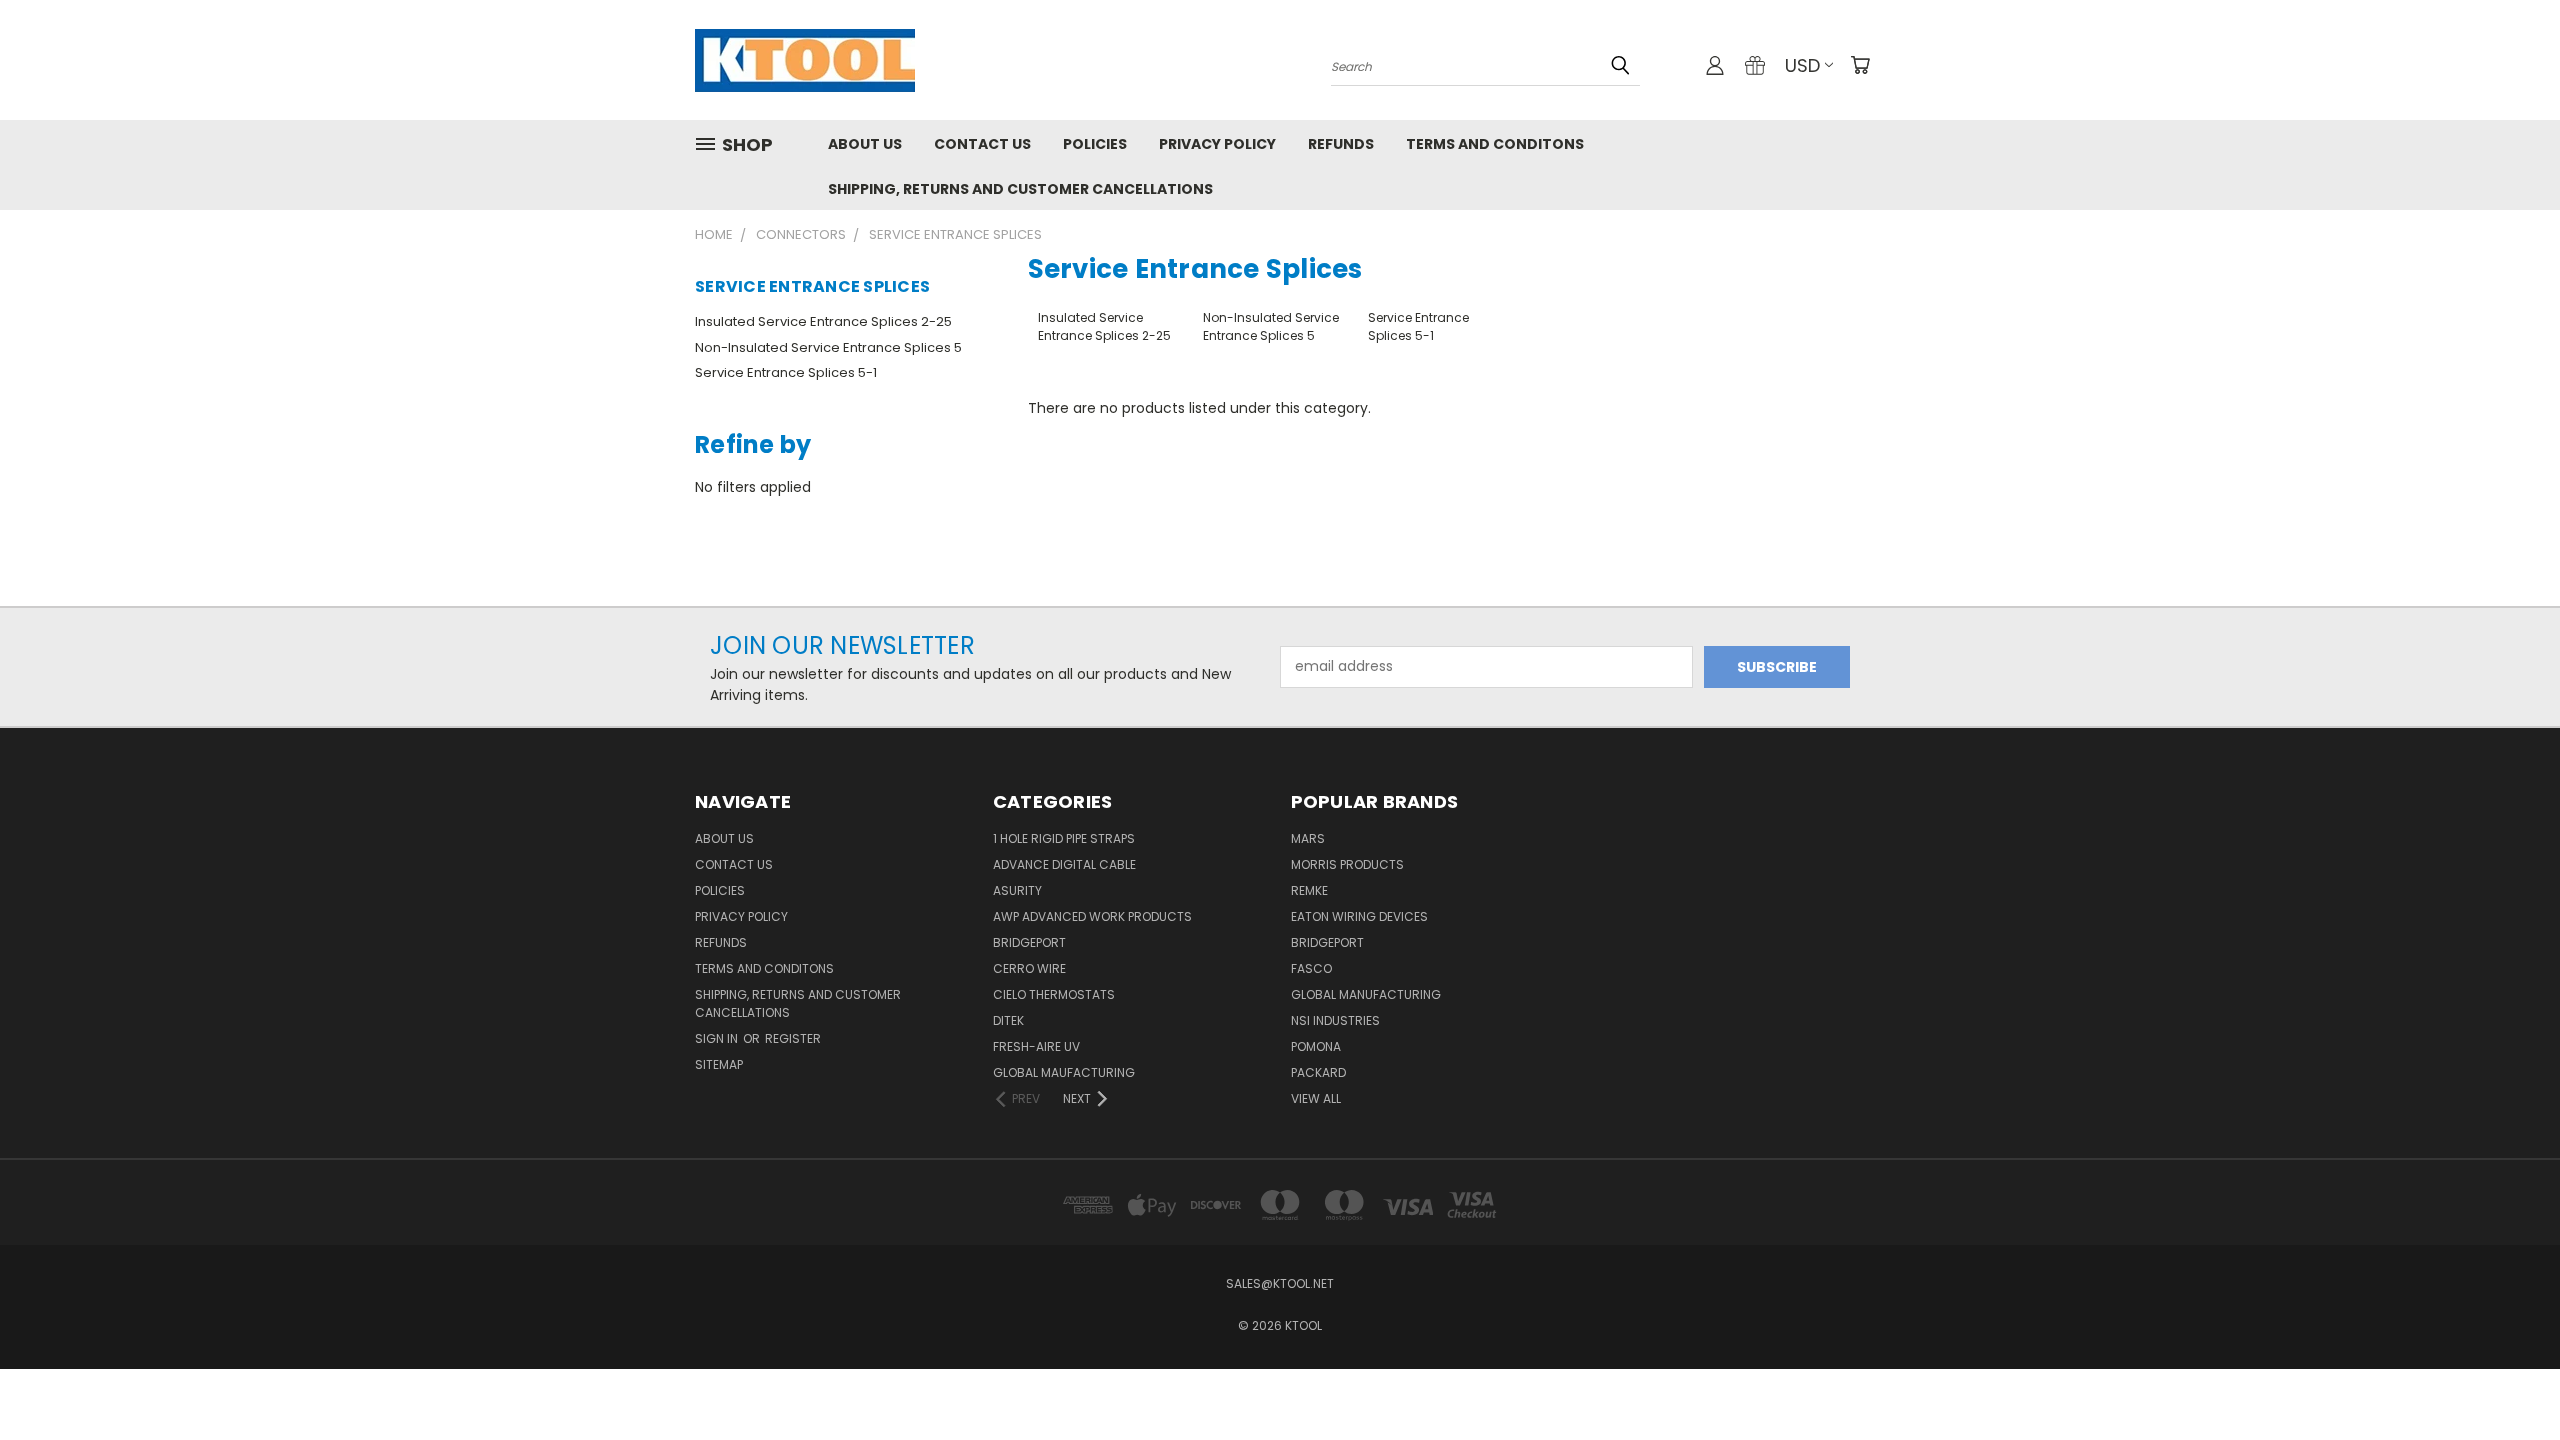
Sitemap (719, 1064)
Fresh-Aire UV (1036, 1046)
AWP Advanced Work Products (1092, 916)
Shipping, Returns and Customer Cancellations (1020, 189)
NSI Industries (1335, 1020)
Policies (1095, 144)
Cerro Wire (1029, 968)
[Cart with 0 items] (1860, 65)
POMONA (1316, 1046)
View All (1316, 1098)
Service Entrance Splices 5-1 (786, 372)
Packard (1318, 1072)
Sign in (718, 1038)
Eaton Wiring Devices (1359, 916)
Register (793, 1038)
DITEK (1008, 1020)
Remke (1309, 890)
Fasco (1311, 968)
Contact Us (982, 144)
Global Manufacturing (1366, 994)
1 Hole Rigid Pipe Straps (1064, 838)
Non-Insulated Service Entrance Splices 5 (828, 347)
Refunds (1341, 144)
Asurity (1017, 890)
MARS (1308, 838)
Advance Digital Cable (1064, 864)
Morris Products (1347, 864)
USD (1802, 65)
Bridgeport (1029, 942)
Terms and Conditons (1495, 144)
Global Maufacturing (1064, 1072)
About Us (865, 144)
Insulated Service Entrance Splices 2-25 (823, 321)
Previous (2507, 1377)
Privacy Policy (1217, 144)
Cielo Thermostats (1054, 994)
